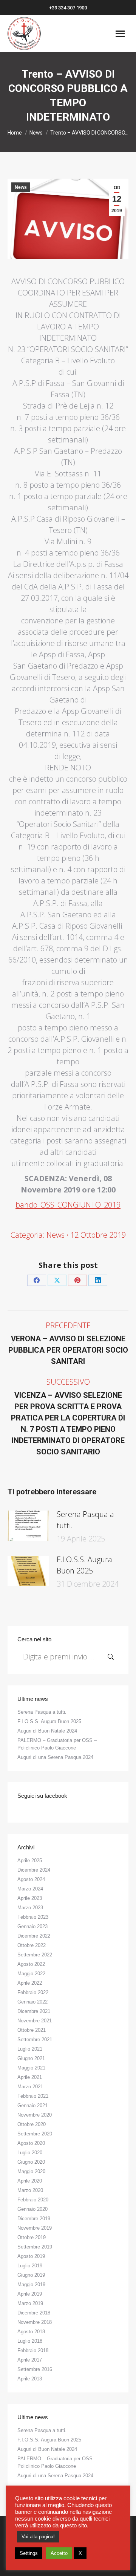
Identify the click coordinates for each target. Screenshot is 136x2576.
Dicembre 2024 (34, 1870)
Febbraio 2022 (33, 1992)
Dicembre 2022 (34, 1936)
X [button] (80, 2553)
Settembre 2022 (35, 1955)
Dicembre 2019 (34, 2219)
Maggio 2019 (31, 2284)
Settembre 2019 (35, 2247)
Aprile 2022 (30, 1983)
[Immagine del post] (28, 1526)
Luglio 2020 (30, 2153)
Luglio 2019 (30, 2266)
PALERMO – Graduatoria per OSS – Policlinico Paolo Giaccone (57, 1744)
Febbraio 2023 (33, 1917)
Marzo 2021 (30, 2087)
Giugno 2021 (31, 2058)
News (21, 187)
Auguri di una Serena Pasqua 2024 (55, 1757)
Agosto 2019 (31, 2256)
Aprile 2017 (30, 2360)
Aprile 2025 (30, 1860)
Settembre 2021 (35, 2040)
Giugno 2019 (31, 2275)
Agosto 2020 (31, 2143)
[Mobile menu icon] (120, 34)
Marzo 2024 (30, 1889)
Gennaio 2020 (32, 2209)
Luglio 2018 (30, 2341)
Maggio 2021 (31, 2068)
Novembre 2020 (35, 2115)
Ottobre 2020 (32, 2124)
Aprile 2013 (30, 2379)
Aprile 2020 (30, 2181)
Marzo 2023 (30, 1908)
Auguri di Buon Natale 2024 (47, 1731)
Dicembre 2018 (34, 2313)
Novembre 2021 (35, 2021)
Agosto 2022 (31, 1964)
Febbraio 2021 (33, 2096)
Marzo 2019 (30, 2303)
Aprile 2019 (30, 2294)
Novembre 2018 (35, 2322)
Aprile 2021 (30, 2077)
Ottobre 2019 (32, 2237)
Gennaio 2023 (32, 1926)
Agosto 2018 (31, 2332)
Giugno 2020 (31, 2162)
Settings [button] (29, 2553)
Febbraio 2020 (33, 2200)
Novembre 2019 (35, 2228)
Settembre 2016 (35, 2369)
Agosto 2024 (31, 1879)
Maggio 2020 (31, 2171)
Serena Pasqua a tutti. (85, 1520)
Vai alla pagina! (38, 2537)
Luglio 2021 (30, 2049)
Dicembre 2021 (34, 2011)
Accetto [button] (59, 2553)
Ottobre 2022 (32, 1945)
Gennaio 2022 (32, 2002)
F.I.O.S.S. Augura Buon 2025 (84, 1565)
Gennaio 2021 (32, 2105)
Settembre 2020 (35, 2134)
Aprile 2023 (30, 1898)
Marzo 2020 (30, 2190)
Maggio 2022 (31, 1974)
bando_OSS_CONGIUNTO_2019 (68, 1205)
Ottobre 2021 (32, 2030)
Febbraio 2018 (33, 2350)
